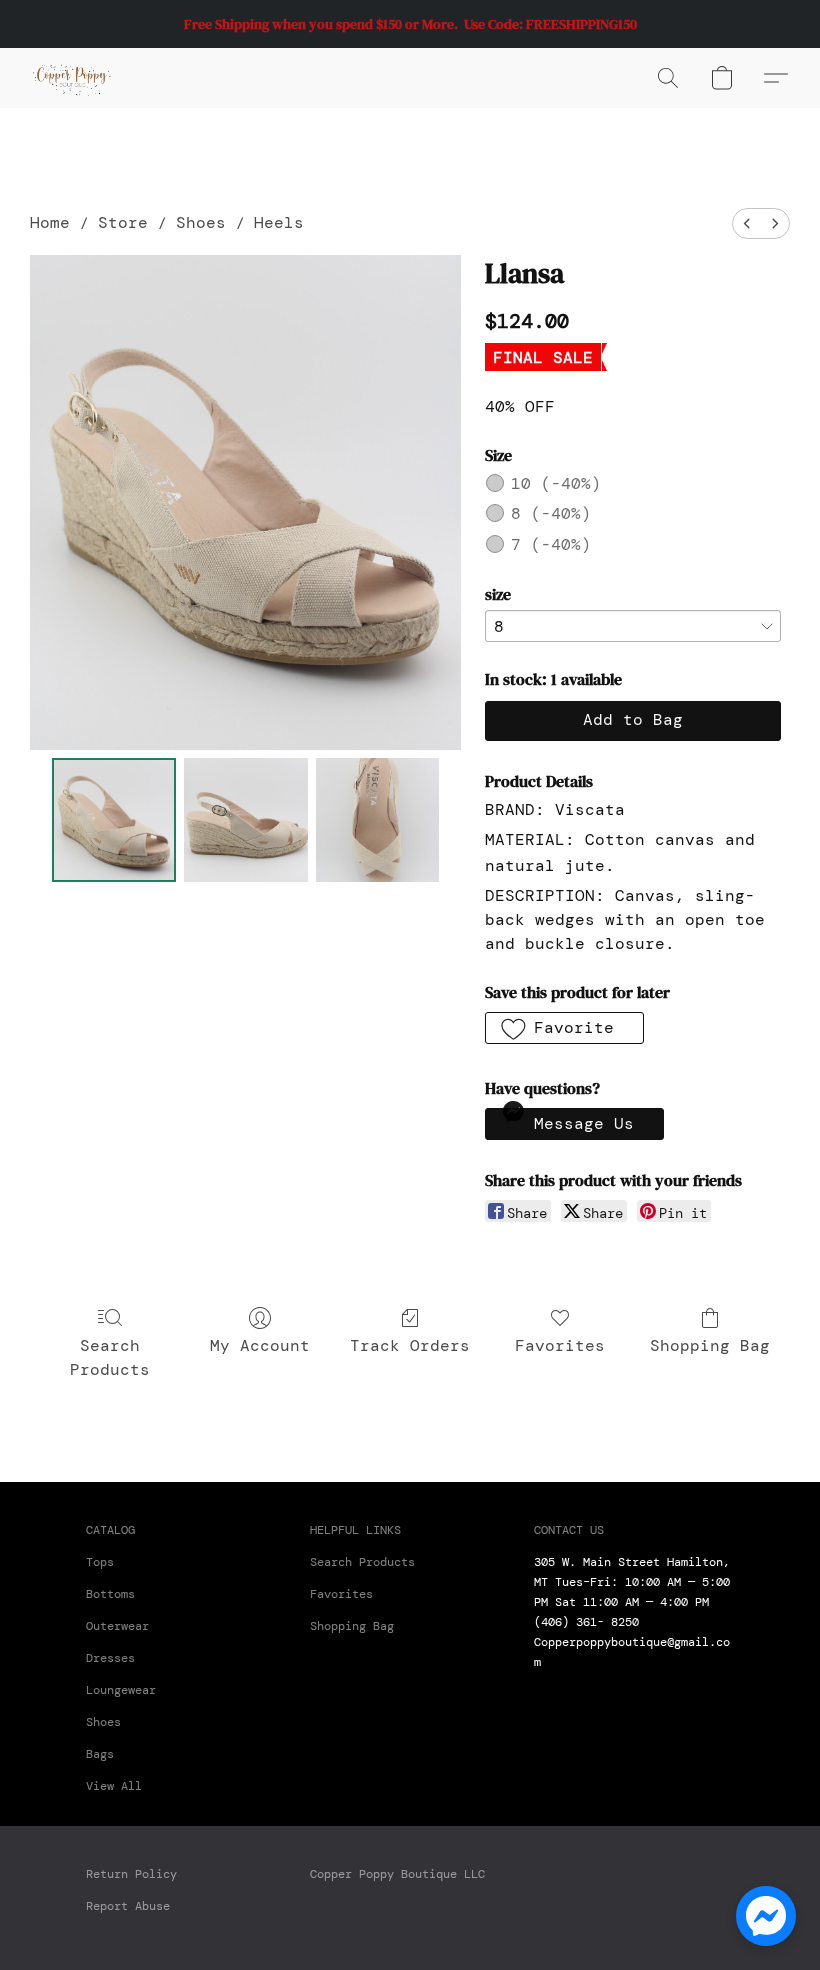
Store (123, 222)
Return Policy (131, 1874)
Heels (279, 222)
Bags (100, 1754)
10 (556, 483)
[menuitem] (747, 223)
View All (114, 1786)
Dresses (110, 1658)
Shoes (201, 222)
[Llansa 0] (114, 820)
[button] (72, 78)
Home (50, 222)
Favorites (560, 1345)
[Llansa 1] (246, 820)
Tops (100, 1562)
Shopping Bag (710, 1345)
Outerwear (117, 1626)
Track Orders (410, 1345)
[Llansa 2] (378, 820)
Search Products (110, 1357)
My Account (260, 1345)
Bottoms (110, 1594)
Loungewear (121, 1690)
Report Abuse (128, 1906)
